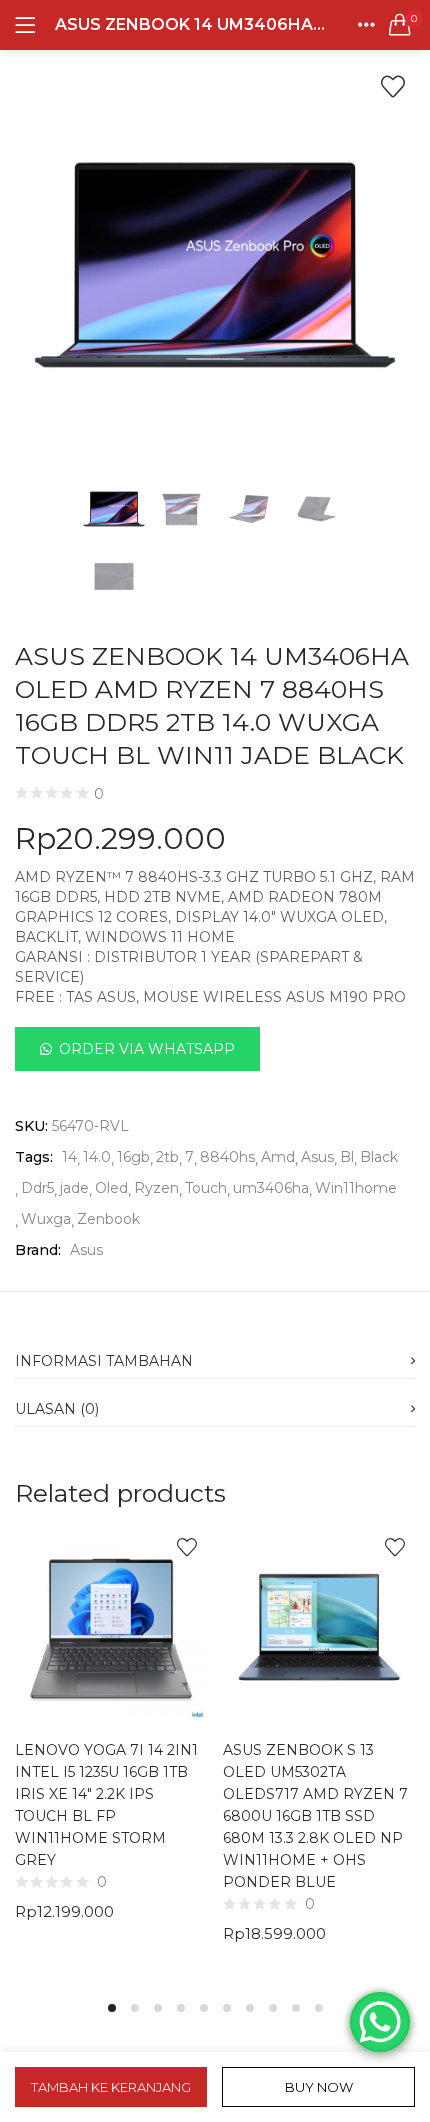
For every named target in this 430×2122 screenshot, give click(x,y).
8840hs (227, 1157)
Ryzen (156, 1188)
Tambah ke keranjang (111, 2087)
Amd (278, 1157)
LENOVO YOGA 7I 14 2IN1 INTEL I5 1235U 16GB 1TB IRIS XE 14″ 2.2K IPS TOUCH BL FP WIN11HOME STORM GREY (106, 1805)
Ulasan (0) (57, 1409)
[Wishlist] (393, 87)
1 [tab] (112, 2008)
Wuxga (46, 1219)
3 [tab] (158, 2008)
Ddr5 (37, 1188)
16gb (133, 1157)
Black (379, 1157)
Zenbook (108, 1219)
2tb (167, 1157)
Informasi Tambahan (104, 1361)
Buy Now (319, 2087)
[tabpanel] (111, 1752)
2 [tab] (135, 2008)
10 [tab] (319, 2008)
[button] (400, 25)
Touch (206, 1188)
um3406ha (271, 1188)
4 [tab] (181, 2008)
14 (69, 1157)
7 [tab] (250, 2008)
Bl (347, 1157)
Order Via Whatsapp (147, 1049)
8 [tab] (273, 2008)
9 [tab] (296, 2008)
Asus (317, 1157)
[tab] (215, 1355)
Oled (111, 1188)
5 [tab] (204, 2008)
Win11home (356, 1188)
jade (74, 1188)
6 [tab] (227, 2008)
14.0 (97, 1157)
